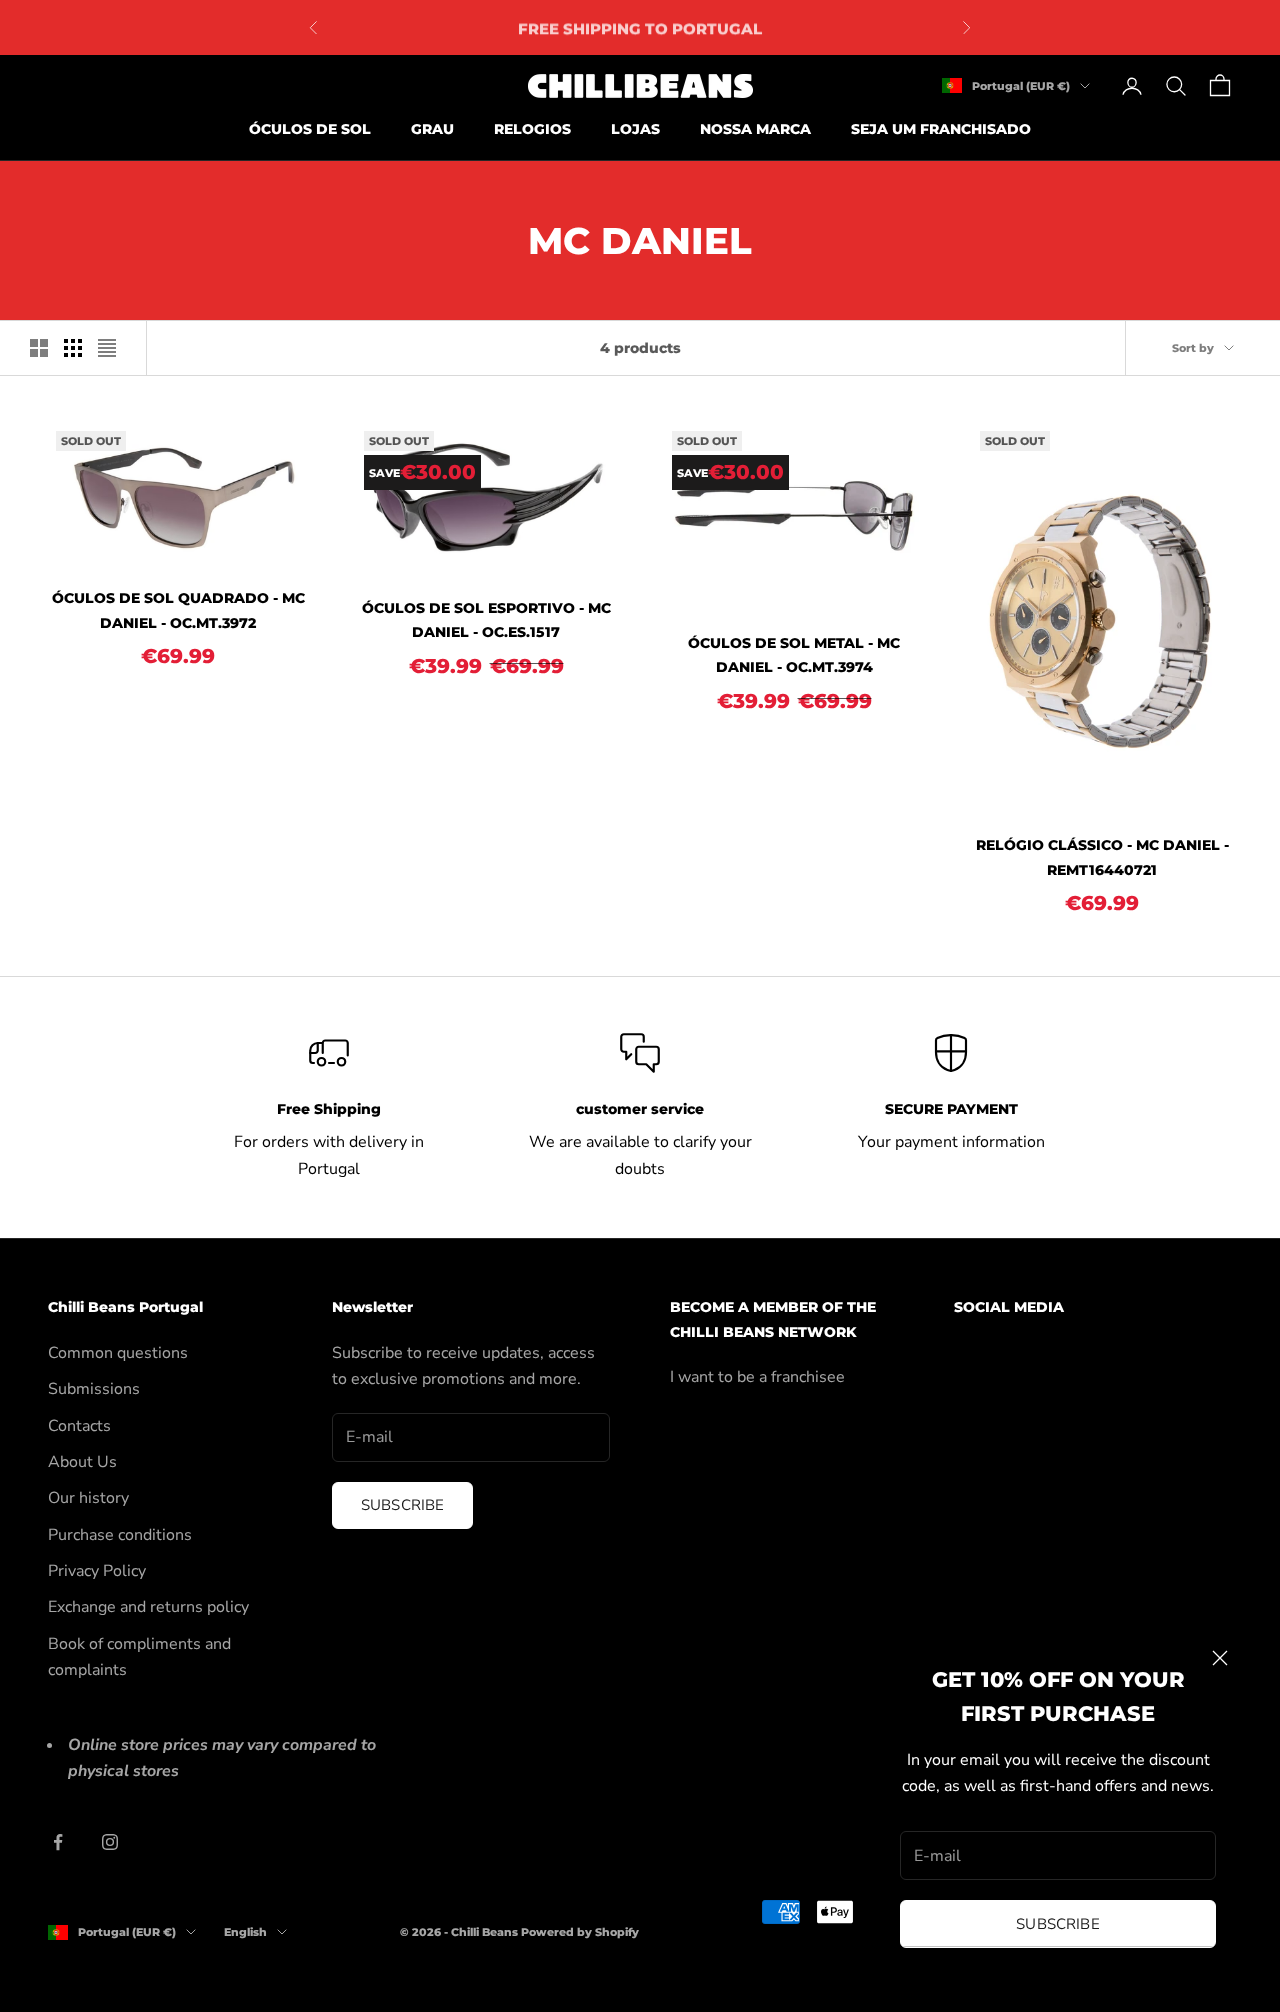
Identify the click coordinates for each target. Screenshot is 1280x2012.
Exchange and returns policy (148, 1607)
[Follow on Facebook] (58, 1842)
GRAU (432, 129)
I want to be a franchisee (757, 1377)
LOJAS (635, 129)
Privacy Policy (97, 1571)
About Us (82, 1462)
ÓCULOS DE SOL (310, 129)
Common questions (118, 1353)
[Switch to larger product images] (39, 348)
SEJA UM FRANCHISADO (941, 129)
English (245, 1932)
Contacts (79, 1426)
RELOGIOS (532, 129)
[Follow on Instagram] (110, 1842)
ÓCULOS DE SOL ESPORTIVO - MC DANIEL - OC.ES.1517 (486, 620)
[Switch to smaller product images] (73, 348)
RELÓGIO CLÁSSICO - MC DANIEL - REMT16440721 (1102, 857)
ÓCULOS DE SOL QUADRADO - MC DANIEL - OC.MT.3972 (178, 610)
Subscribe (1057, 1924)
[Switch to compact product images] (107, 348)
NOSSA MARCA (755, 129)
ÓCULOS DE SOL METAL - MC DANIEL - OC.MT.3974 (794, 655)
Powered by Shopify (580, 1932)
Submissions (94, 1389)
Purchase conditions (120, 1535)
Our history (88, 1498)
